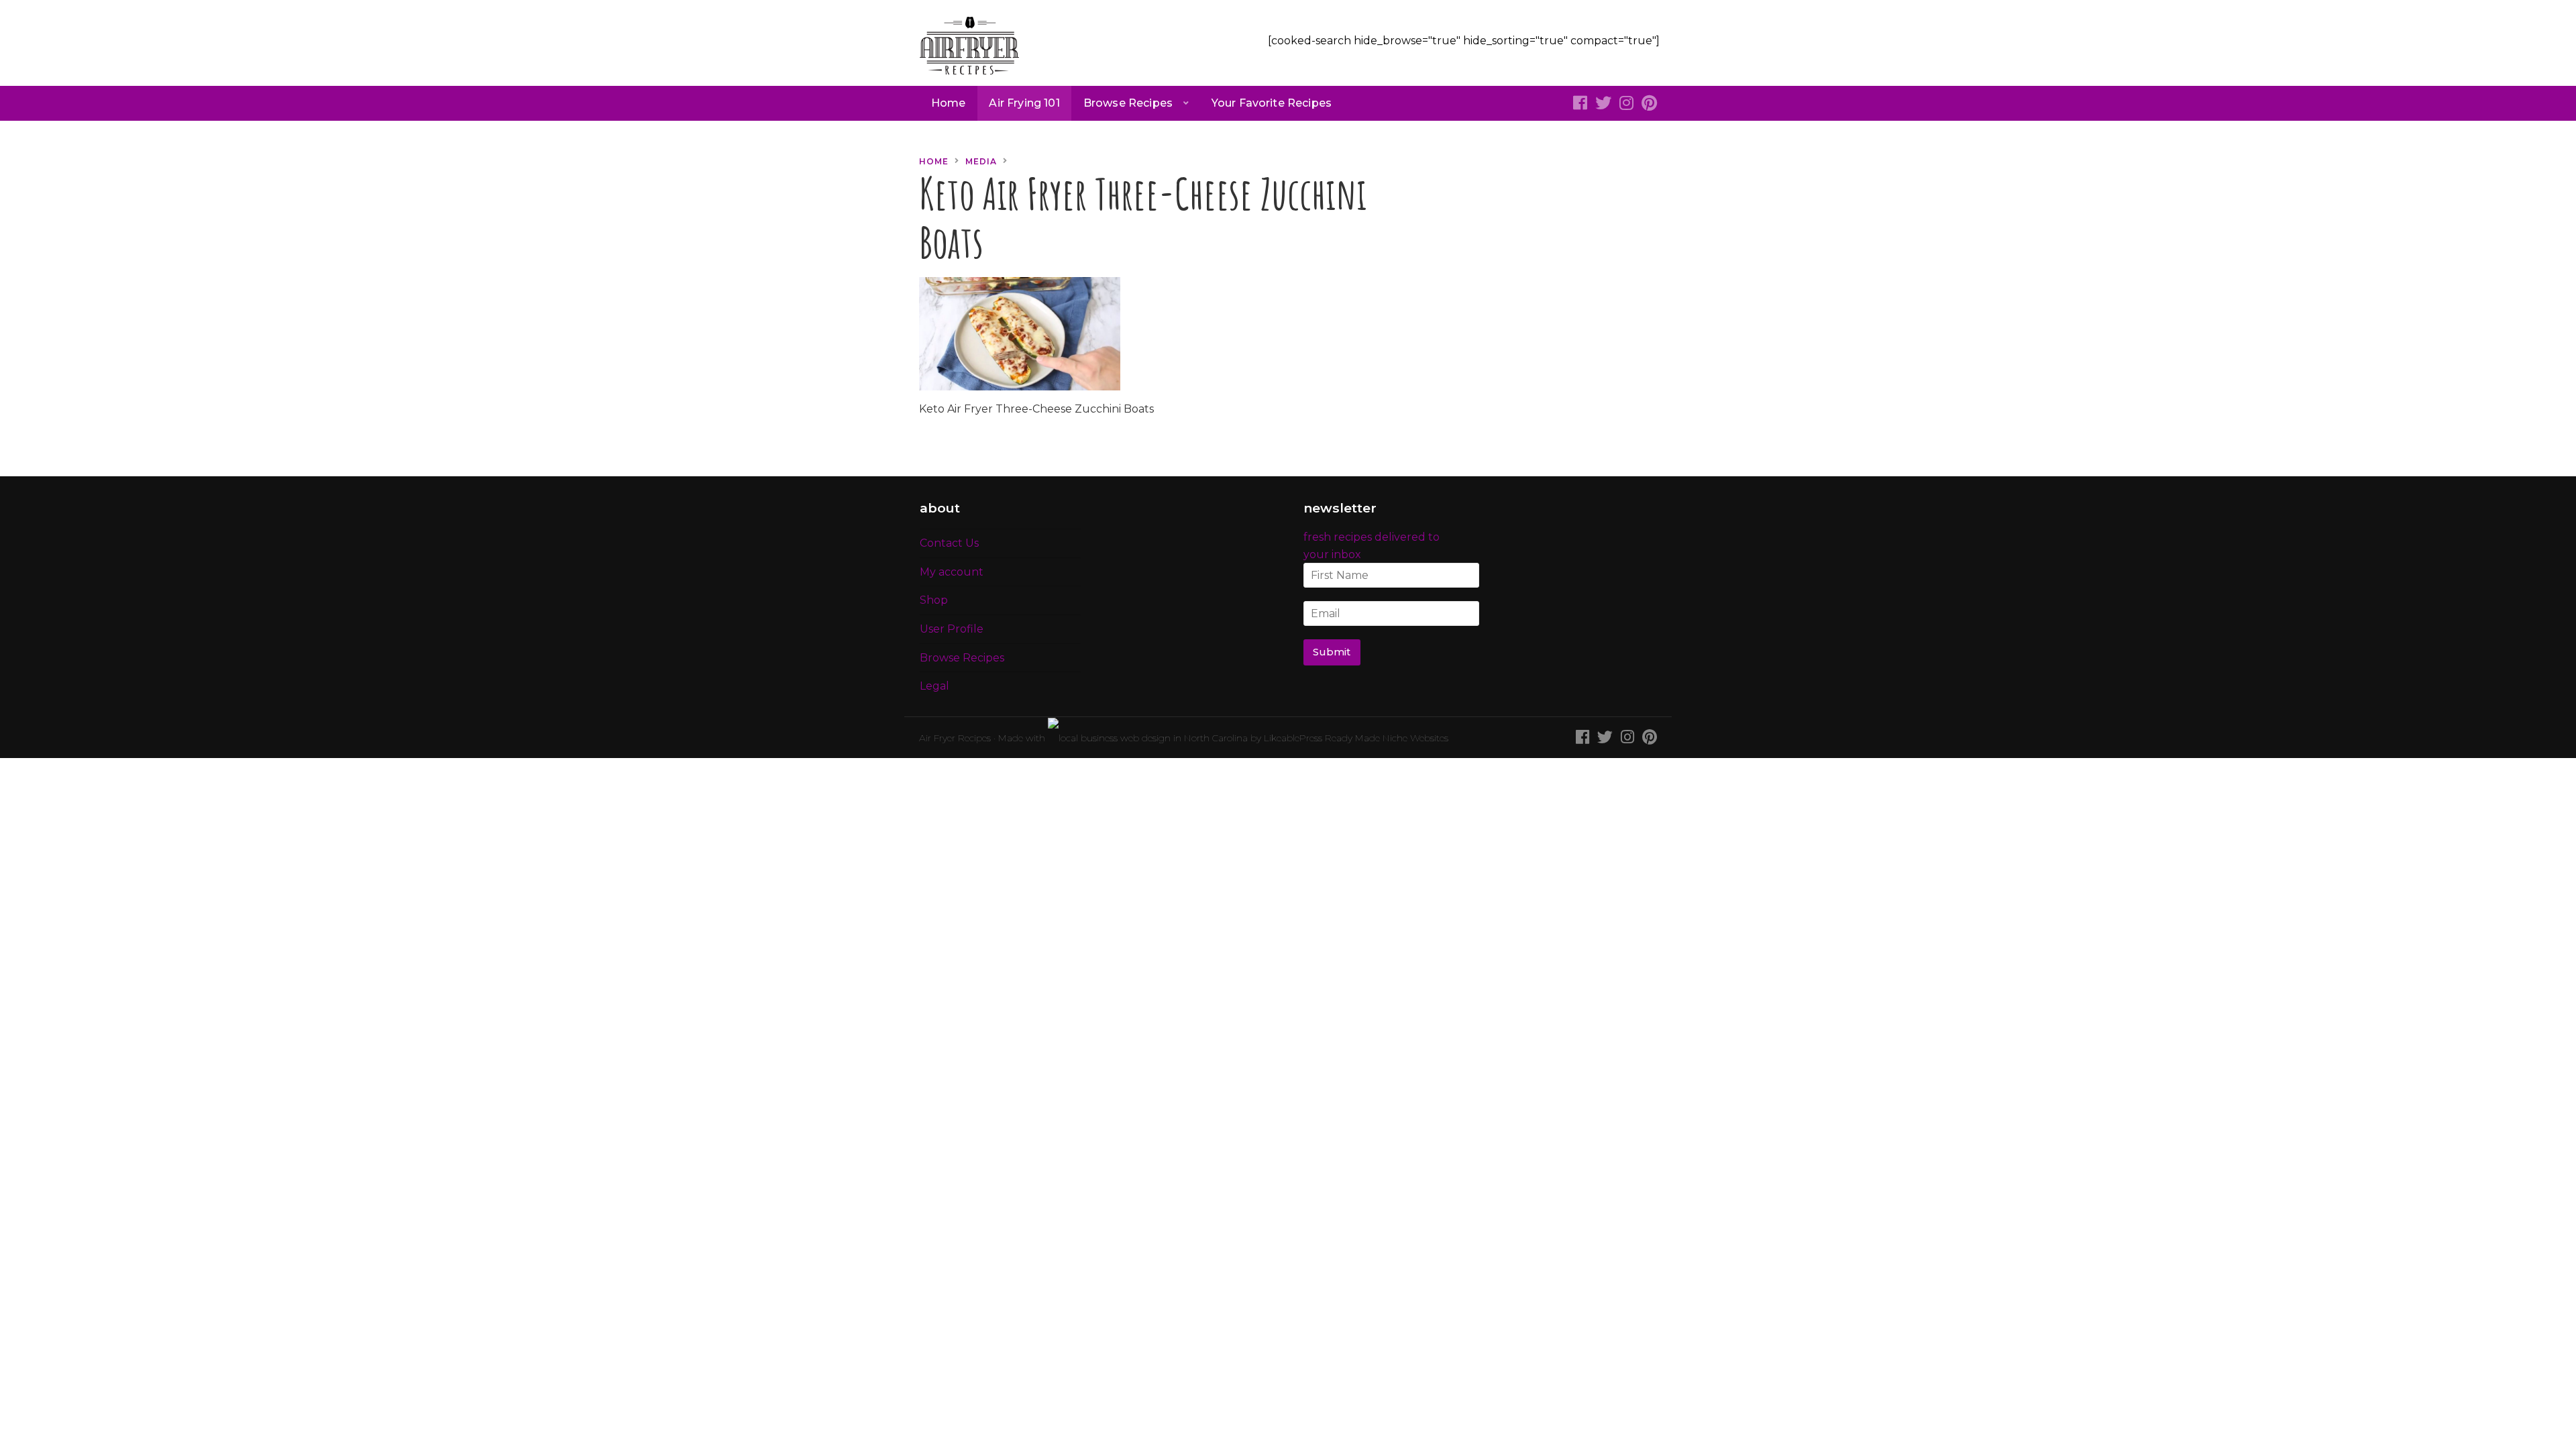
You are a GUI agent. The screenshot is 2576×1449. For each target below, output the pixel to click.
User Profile (952, 629)
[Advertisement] (1546, 237)
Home (949, 103)
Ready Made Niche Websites (1387, 738)
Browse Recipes (1128, 103)
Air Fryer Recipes (955, 738)
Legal (934, 686)
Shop (934, 600)
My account (952, 572)
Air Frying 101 (1024, 103)
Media (981, 161)
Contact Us (949, 543)
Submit (1332, 652)
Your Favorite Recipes (1272, 103)
